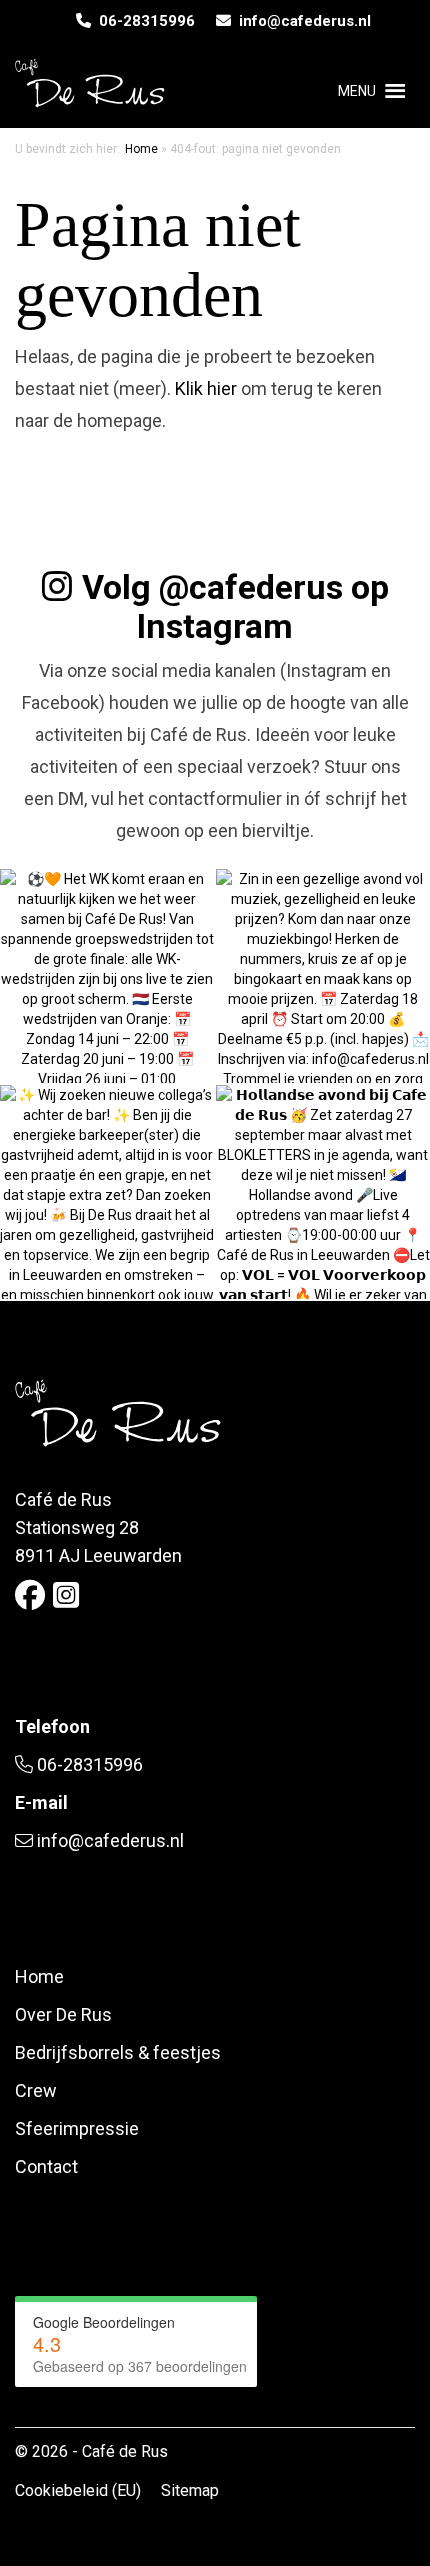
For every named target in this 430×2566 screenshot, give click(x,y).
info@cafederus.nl (301, 21)
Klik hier (206, 388)
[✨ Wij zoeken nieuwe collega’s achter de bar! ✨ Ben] (107, 1192)
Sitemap (190, 2490)
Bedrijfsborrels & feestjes (118, 2052)
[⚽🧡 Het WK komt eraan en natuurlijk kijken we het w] (107, 976)
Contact (46, 2166)
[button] (357, 91)
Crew (36, 2090)
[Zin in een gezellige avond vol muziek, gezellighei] (323, 976)
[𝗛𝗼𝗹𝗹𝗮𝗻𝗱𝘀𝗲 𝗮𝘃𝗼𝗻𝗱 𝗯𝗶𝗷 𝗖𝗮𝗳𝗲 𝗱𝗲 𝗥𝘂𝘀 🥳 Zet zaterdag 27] (323, 1192)
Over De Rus (63, 2014)
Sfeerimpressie (77, 2128)
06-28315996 (143, 21)
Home (141, 149)
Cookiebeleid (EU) (78, 2490)
